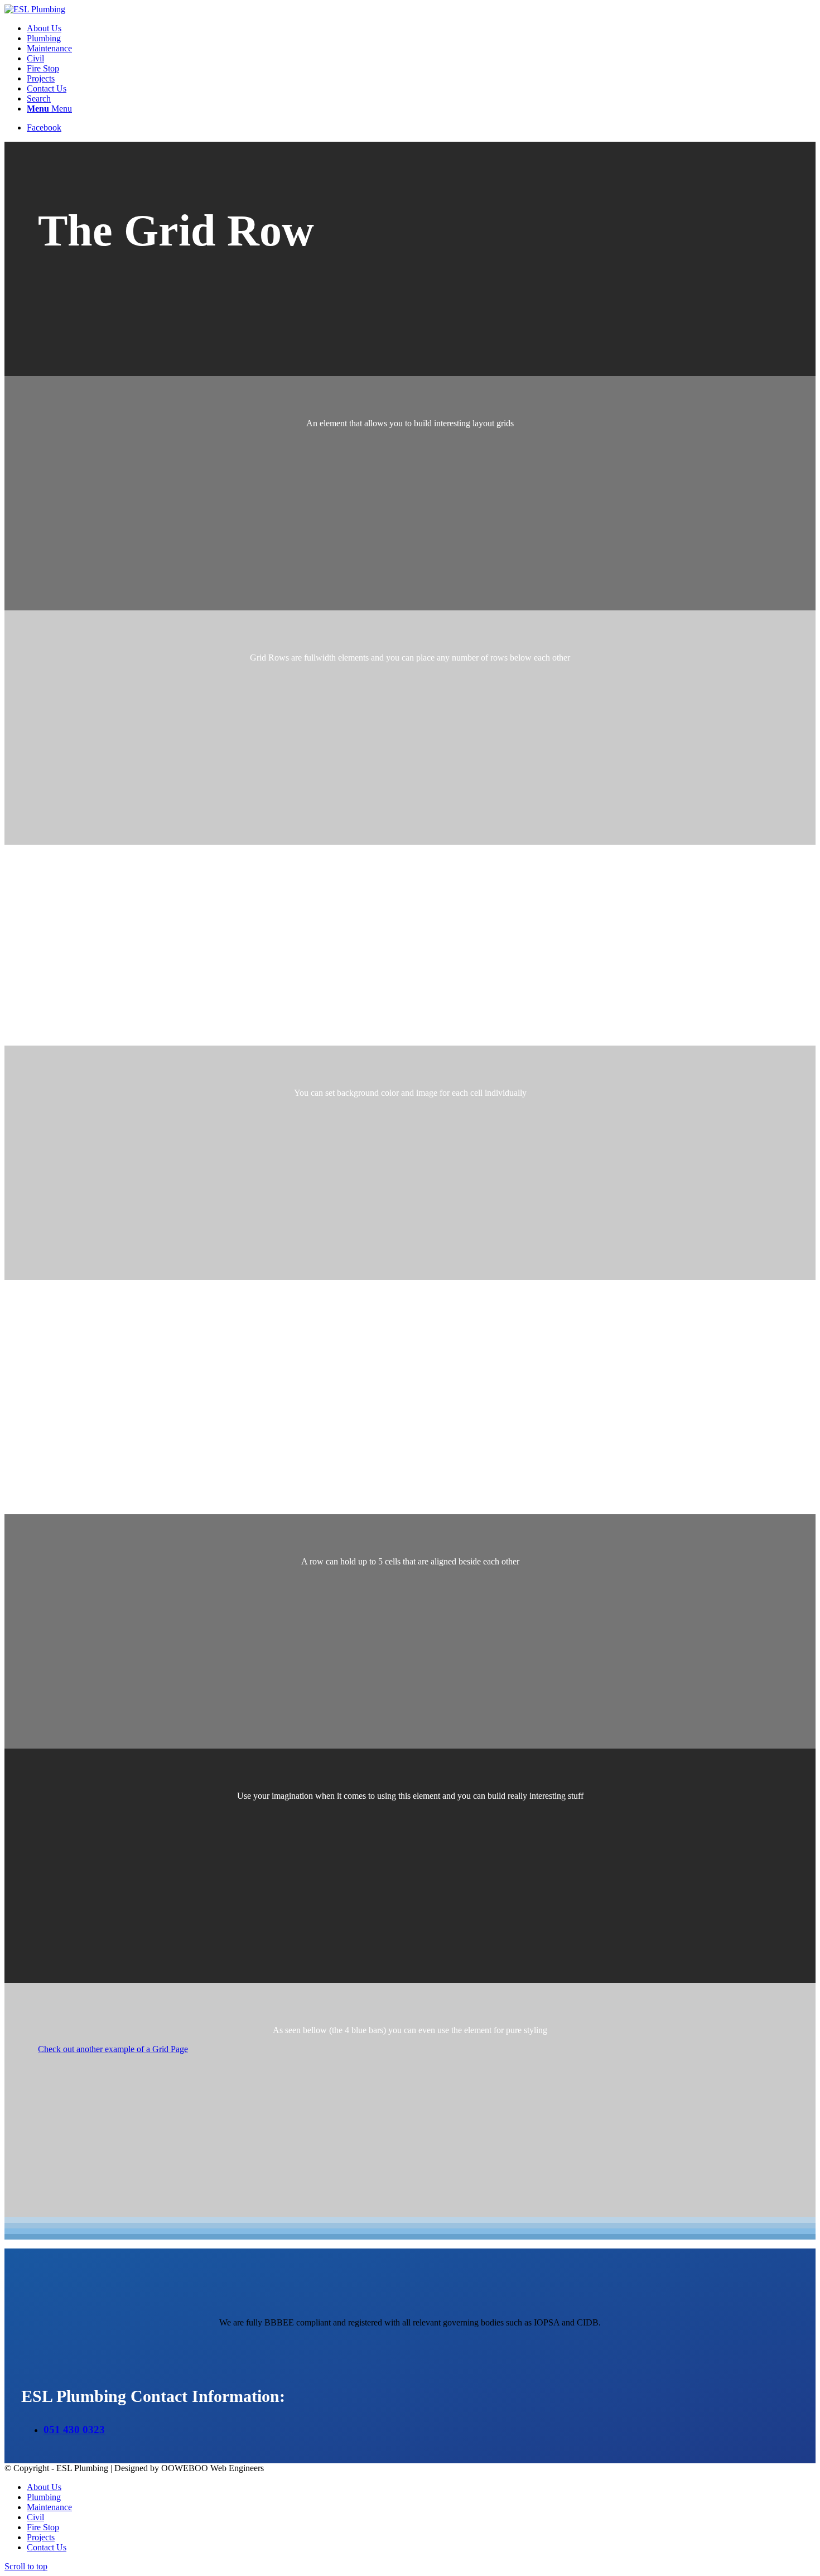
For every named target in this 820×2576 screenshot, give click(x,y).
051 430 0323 (74, 2430)
